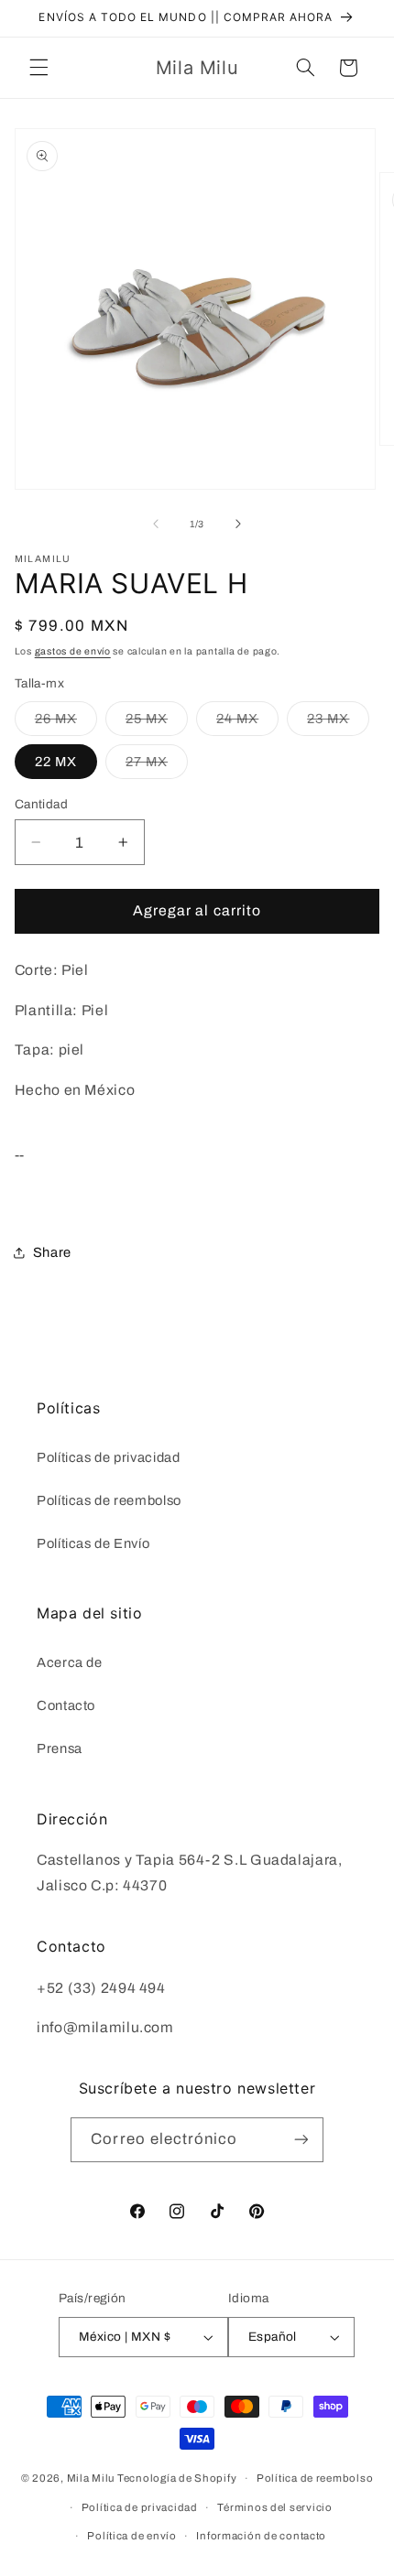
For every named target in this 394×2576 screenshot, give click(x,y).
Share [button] (52, 1252)
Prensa (60, 1748)
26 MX (66, 723)
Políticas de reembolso (109, 1500)
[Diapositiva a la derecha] (238, 525)
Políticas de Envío (93, 1543)
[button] (38, 68)
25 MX (157, 723)
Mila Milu (91, 2478)
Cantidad (41, 804)
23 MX (338, 723)
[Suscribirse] (301, 2140)
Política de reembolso (315, 2478)
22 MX (56, 762)
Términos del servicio (274, 2507)
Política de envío (132, 2536)
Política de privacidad (140, 2507)
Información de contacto (261, 2536)
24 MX (247, 723)
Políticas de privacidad (109, 1457)
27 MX (157, 766)
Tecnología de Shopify (177, 2478)
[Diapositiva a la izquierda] (156, 525)
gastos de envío (73, 651)
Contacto (66, 1705)
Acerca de (70, 1662)
